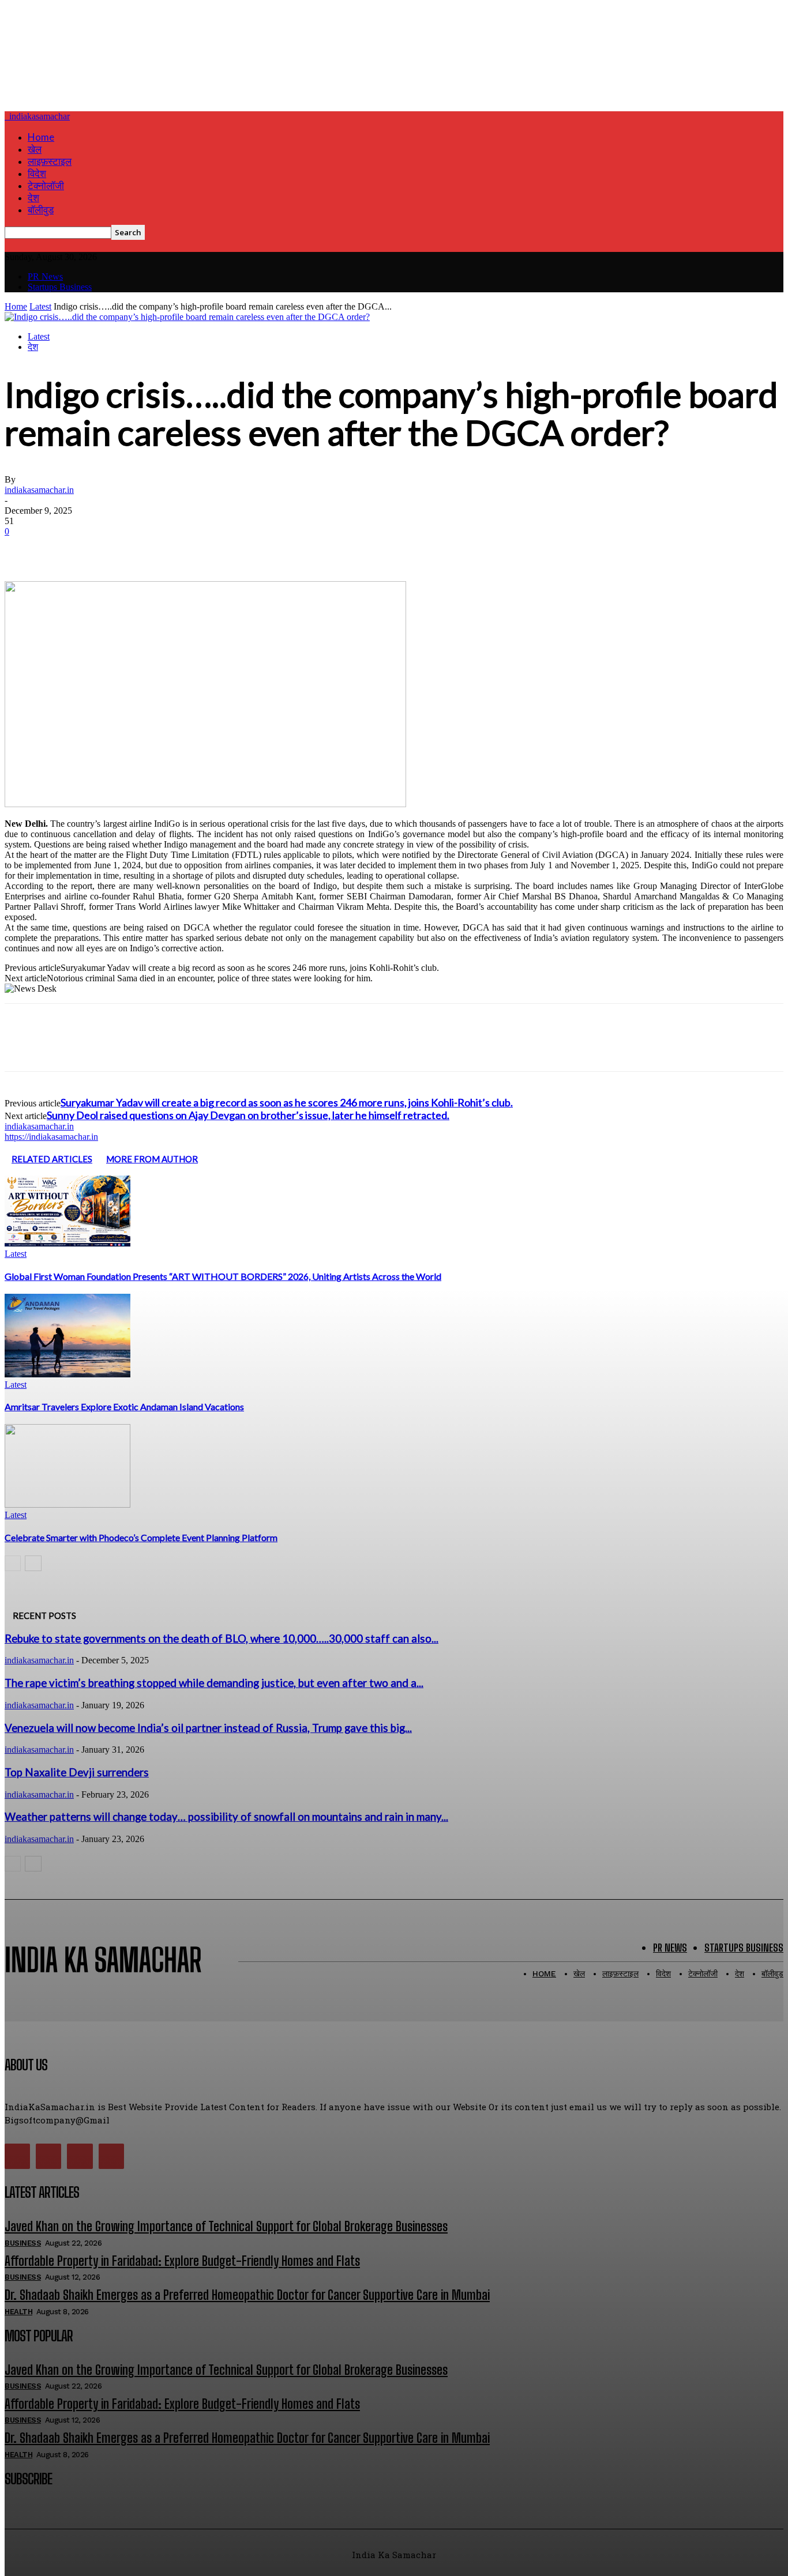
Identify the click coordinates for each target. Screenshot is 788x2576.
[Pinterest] (107, 548)
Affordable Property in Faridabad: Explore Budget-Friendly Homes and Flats (182, 2261)
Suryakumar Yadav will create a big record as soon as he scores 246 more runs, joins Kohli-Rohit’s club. (287, 1102)
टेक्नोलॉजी (46, 185)
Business (23, 2243)
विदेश (37, 173)
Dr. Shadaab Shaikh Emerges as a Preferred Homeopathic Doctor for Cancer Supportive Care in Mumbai (247, 2295)
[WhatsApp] (148, 548)
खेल (35, 149)
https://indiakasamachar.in (51, 1137)
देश (33, 197)
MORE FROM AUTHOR (152, 1159)
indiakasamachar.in (39, 490)
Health (18, 2312)
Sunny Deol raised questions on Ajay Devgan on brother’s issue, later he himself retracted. (248, 1115)
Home (41, 137)
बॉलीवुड (41, 210)
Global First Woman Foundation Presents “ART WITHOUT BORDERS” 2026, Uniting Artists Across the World (223, 1276)
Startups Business (60, 287)
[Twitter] (65, 548)
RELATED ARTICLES (52, 1159)
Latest (40, 306)
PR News (45, 276)
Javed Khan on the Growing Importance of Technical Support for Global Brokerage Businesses (226, 2226)
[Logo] (6, 116)
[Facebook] (24, 548)
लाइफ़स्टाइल (50, 161)
